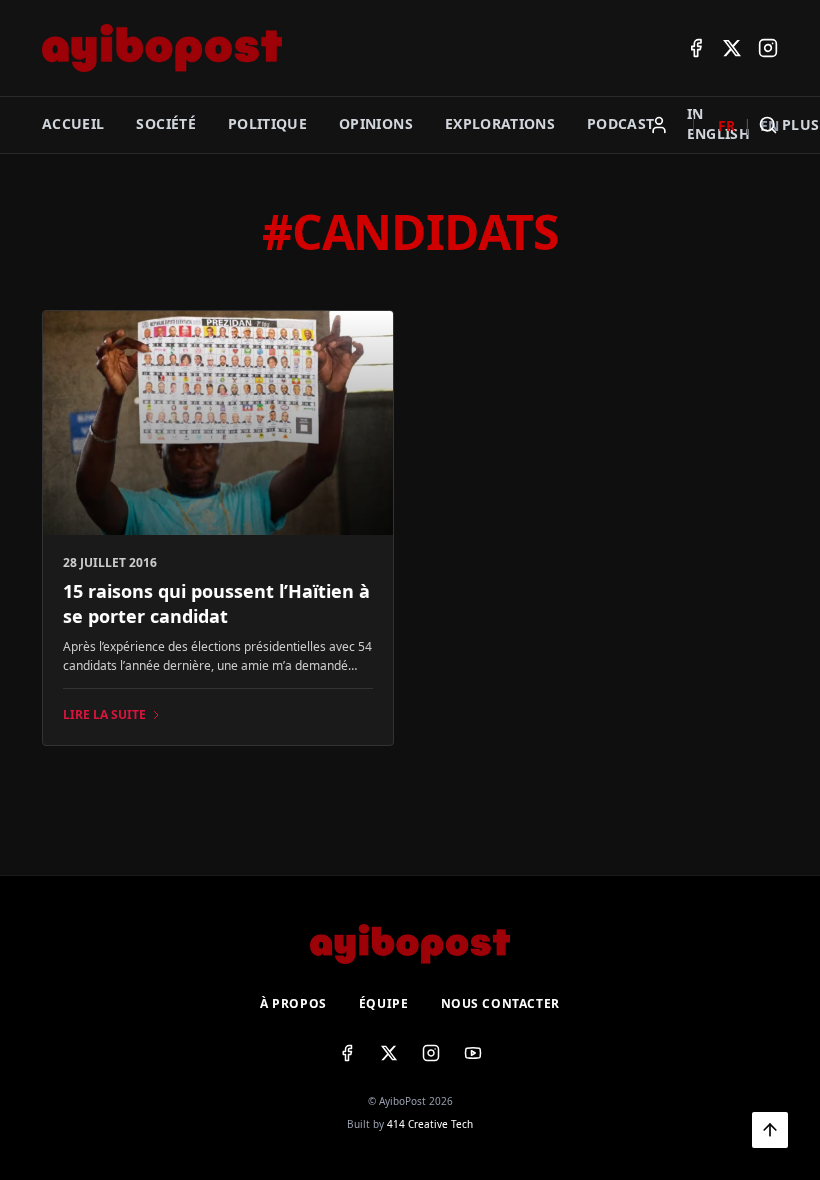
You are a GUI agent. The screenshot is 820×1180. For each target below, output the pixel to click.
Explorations (500, 123)
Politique (267, 123)
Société (165, 123)
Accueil (73, 123)
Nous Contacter (500, 1004)
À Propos (293, 1004)
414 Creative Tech (430, 1124)
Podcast (620, 123)
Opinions (376, 123)
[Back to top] (770, 1130)
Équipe (384, 1004)
